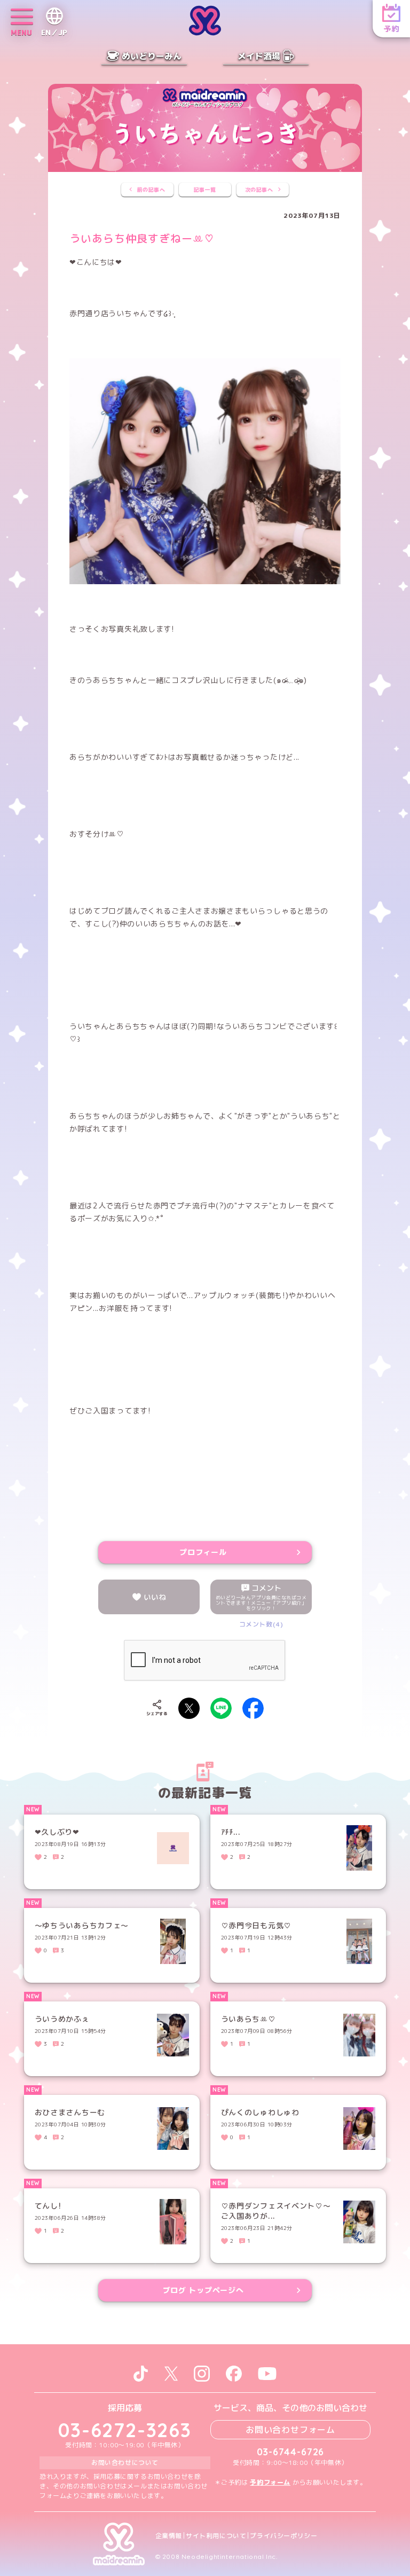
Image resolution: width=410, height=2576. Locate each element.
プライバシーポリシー (283, 2536)
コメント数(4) (261, 1624)
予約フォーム (270, 2482)
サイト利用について (216, 2536)
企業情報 (169, 2536)
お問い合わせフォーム (290, 2430)
